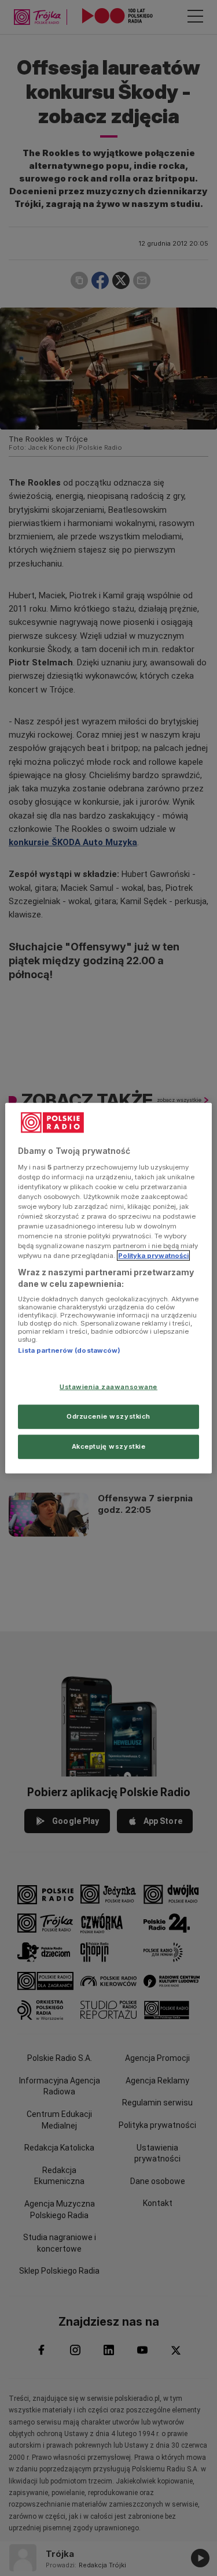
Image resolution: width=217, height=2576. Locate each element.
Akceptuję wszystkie (109, 1446)
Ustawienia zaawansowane (108, 1387)
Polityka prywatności (153, 1256)
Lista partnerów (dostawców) (69, 1350)
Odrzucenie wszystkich (108, 1416)
